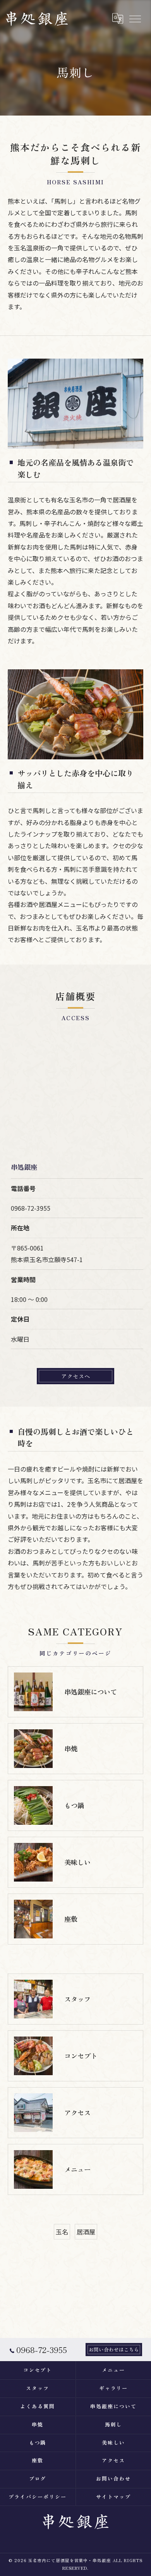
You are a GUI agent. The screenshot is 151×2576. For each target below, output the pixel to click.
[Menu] (135, 19)
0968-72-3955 (31, 1208)
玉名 (62, 2232)
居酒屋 (86, 2232)
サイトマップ (113, 2497)
